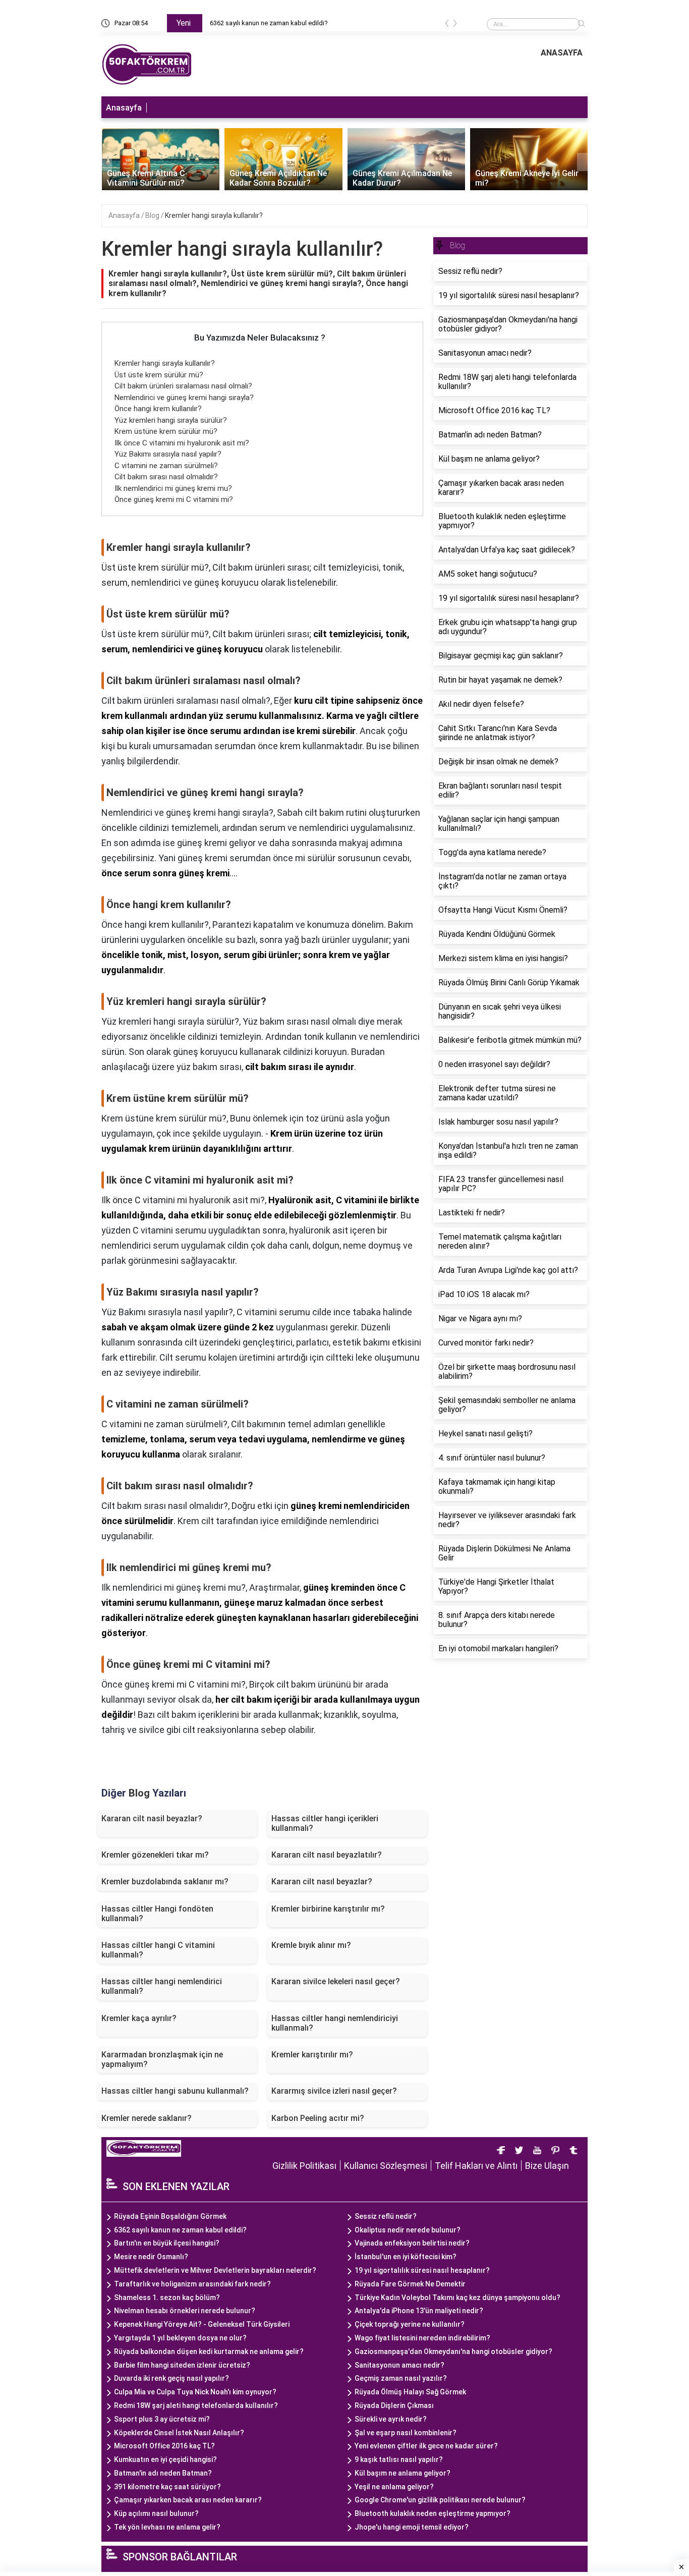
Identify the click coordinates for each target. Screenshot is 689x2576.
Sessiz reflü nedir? (386, 2216)
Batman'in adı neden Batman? (163, 2473)
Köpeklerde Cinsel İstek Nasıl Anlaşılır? (179, 2433)
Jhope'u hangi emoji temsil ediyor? (412, 2527)
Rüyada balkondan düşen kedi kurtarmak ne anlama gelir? (209, 2351)
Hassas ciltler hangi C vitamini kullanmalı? (158, 1950)
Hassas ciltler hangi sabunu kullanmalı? (175, 2091)
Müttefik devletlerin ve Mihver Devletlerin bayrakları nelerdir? (215, 2270)
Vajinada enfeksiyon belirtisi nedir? (412, 2243)
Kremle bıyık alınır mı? (311, 1945)
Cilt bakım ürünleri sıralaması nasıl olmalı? (183, 386)
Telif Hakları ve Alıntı (476, 2166)
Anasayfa (124, 108)
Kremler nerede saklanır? (147, 2118)
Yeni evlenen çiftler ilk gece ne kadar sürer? (426, 2446)
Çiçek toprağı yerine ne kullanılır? (410, 2324)
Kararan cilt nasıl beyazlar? (322, 1882)
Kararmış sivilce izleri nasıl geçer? (334, 2091)
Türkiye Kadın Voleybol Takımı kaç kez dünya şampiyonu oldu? (457, 2298)
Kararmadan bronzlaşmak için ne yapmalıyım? (162, 2059)
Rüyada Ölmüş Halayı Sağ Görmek (410, 2392)
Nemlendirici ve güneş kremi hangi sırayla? (184, 398)
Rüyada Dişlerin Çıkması (394, 2405)
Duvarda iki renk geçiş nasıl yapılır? (171, 2378)
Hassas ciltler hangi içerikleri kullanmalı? (325, 1823)
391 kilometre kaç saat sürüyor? (167, 2487)
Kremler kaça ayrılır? (139, 2018)
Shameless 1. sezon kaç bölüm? (167, 2298)
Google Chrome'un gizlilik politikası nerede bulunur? (440, 2500)
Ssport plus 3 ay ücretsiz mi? (162, 2419)
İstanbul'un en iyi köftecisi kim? (406, 2257)
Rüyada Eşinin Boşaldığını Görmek (170, 2216)
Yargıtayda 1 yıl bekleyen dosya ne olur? (180, 2338)
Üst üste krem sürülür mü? (159, 375)
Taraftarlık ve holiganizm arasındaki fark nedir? (192, 2284)
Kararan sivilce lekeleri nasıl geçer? (336, 1981)
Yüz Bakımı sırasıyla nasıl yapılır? (168, 454)
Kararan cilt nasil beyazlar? (152, 1818)
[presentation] (447, 25)
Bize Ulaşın (547, 2166)
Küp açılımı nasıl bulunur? (156, 2513)
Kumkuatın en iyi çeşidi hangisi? (165, 2459)
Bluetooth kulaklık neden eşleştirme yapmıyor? (433, 2513)
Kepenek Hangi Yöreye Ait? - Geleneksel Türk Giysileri (202, 2324)
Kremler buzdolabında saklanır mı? (165, 1882)
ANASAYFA (562, 53)
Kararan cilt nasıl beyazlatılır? (327, 1855)
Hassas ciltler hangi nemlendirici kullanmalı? (162, 1986)
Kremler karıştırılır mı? (312, 2055)
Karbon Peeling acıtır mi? (318, 2118)
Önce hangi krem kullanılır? (158, 409)
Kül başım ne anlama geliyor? (403, 2473)
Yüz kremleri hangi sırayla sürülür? (171, 420)
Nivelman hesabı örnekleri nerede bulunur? (185, 2311)
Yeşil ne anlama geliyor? (394, 2487)
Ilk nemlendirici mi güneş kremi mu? (173, 488)
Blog (153, 215)
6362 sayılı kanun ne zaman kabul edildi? (269, 23)
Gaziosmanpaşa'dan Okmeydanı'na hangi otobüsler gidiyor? (453, 2351)
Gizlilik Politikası (304, 2166)
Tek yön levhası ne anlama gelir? (167, 2527)
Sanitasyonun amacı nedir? (399, 2365)
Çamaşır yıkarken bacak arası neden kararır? (188, 2500)
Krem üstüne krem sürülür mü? (166, 431)
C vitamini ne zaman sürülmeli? (166, 466)
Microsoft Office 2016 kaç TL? (164, 2446)
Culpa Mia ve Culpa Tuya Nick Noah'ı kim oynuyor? (195, 2392)
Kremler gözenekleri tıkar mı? (155, 1855)
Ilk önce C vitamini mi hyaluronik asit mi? (182, 443)
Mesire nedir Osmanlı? (151, 2257)
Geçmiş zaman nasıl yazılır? (401, 2378)
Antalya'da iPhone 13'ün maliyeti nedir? (419, 2311)
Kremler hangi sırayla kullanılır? (214, 215)
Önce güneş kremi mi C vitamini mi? (174, 499)
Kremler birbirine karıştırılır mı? (328, 1909)
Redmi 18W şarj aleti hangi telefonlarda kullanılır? (196, 2405)
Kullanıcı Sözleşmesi (386, 2166)
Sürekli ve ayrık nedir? (391, 2419)
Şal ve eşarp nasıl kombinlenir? (406, 2433)
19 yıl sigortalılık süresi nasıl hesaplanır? (422, 2270)
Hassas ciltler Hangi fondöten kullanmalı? (157, 1914)
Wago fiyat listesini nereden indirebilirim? (422, 2338)
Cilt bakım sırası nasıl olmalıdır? (166, 477)
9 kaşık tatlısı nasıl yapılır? (399, 2459)
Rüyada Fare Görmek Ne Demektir (410, 2284)
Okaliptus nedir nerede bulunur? (408, 2230)
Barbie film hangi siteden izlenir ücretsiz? (182, 2365)
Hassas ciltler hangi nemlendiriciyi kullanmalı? (335, 2023)
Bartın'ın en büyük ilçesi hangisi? (167, 2243)
